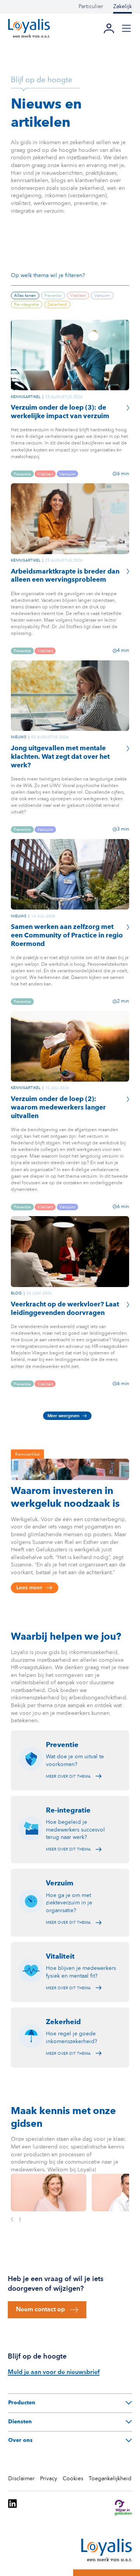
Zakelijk (122, 7)
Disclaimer (21, 2479)
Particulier (91, 7)
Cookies (73, 2479)
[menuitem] (96, 7)
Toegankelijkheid (110, 2479)
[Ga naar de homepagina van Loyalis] (29, 28)
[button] (126, 28)
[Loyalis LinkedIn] (12, 2509)
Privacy (49, 2479)
